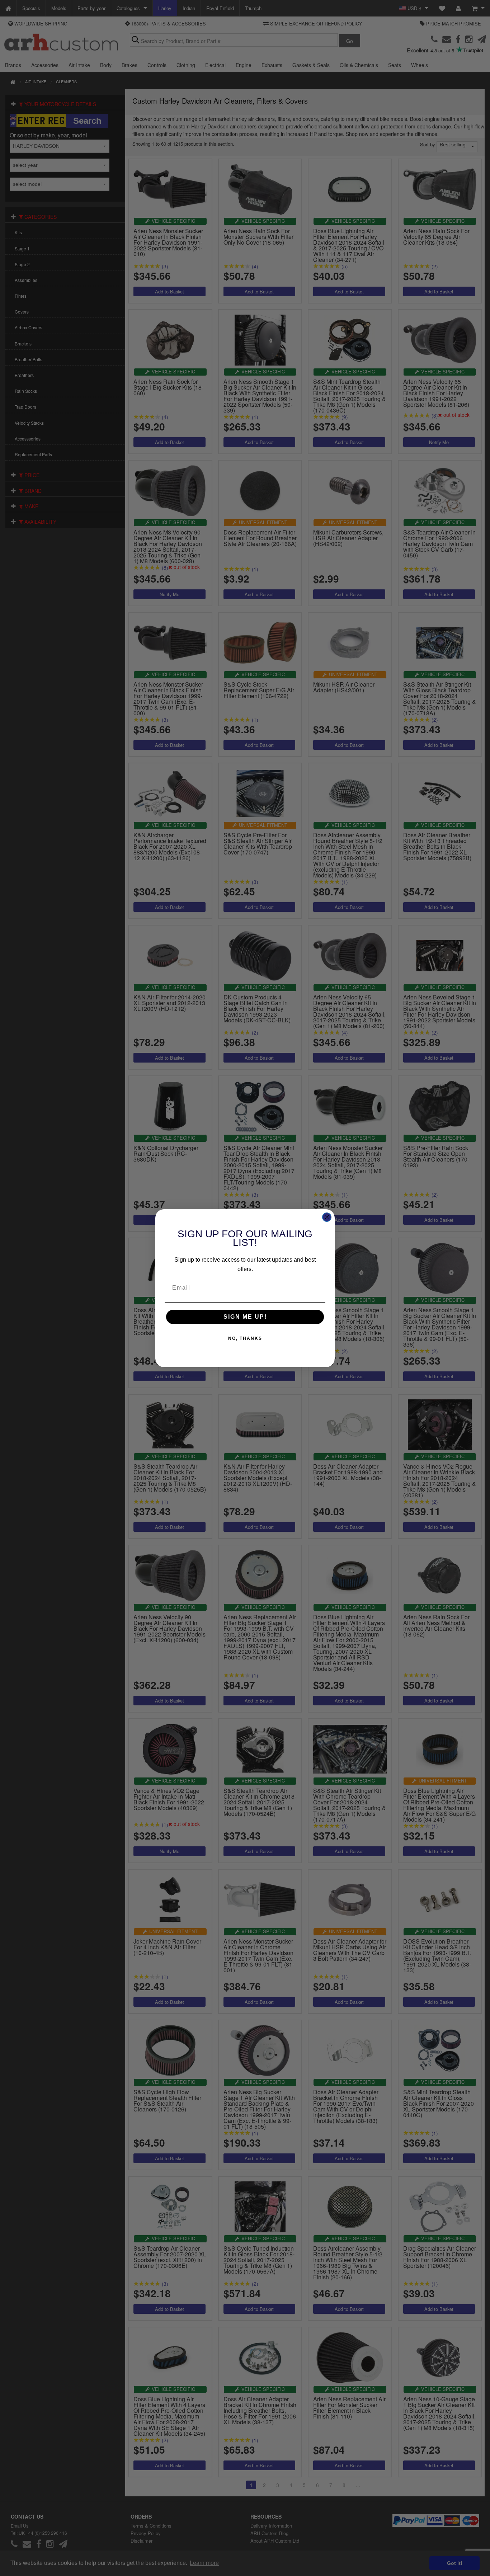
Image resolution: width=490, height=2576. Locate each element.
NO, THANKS (245, 1338)
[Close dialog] (327, 1217)
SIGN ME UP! (245, 1317)
